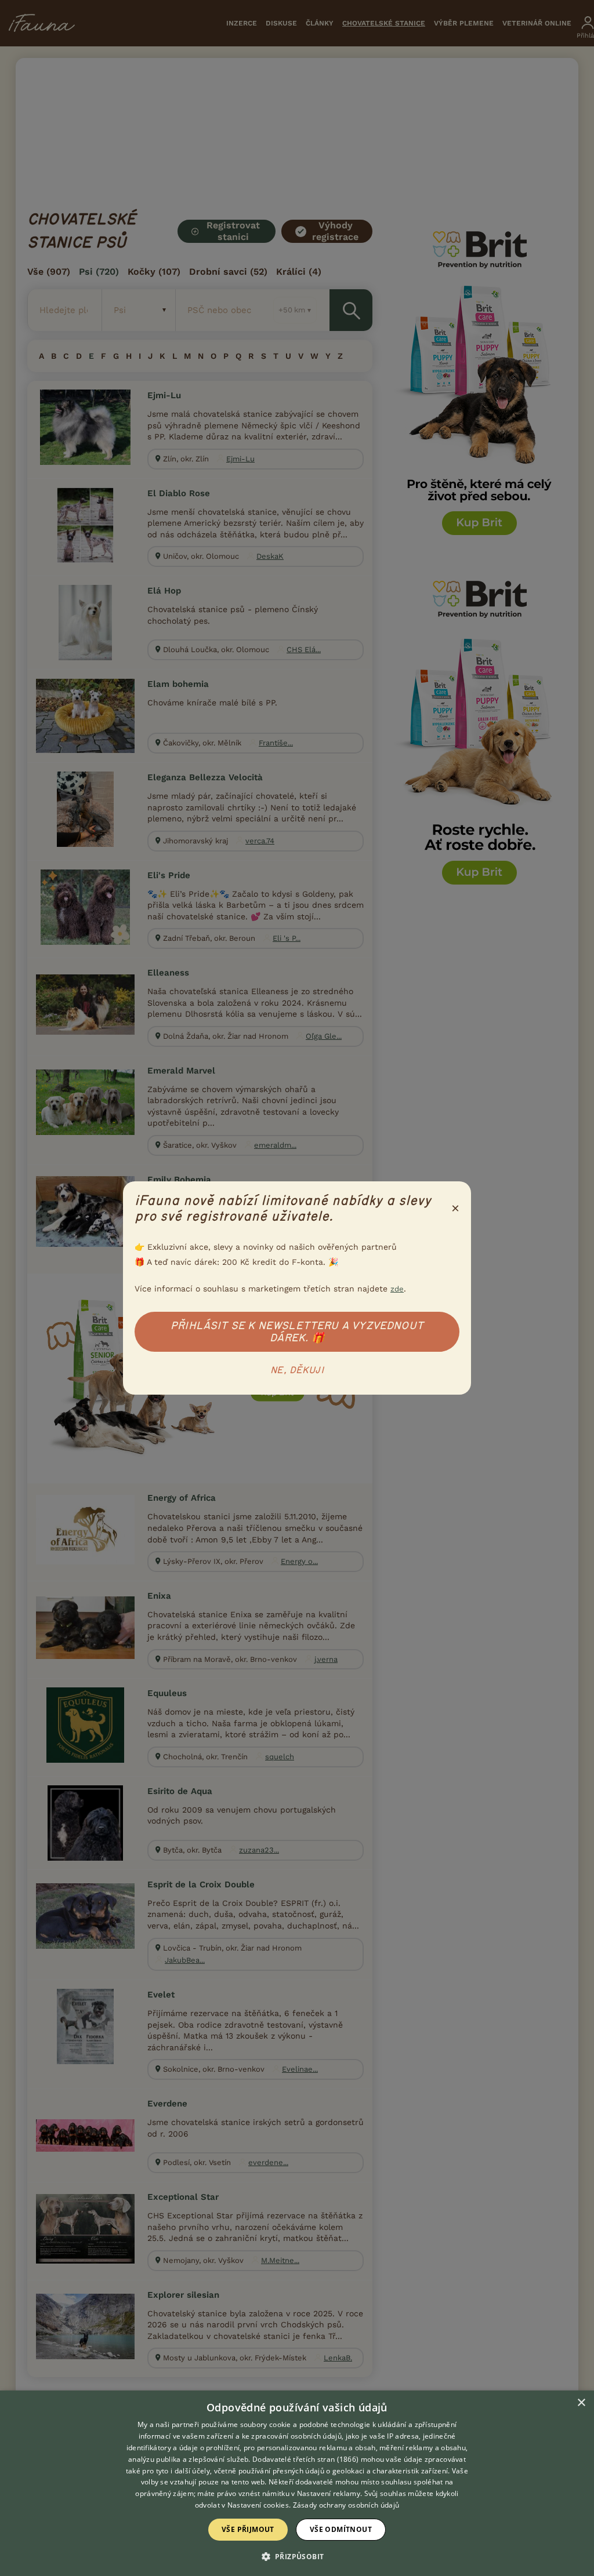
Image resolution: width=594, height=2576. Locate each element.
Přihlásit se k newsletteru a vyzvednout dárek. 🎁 (297, 1332)
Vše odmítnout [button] (341, 2529)
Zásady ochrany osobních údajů (346, 2505)
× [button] (581, 2403)
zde (397, 1289)
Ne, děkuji (297, 1370)
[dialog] (297, 2483)
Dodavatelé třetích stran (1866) (305, 2459)
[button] (297, 2556)
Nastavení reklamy (329, 2493)
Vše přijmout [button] (248, 2529)
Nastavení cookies (258, 2505)
